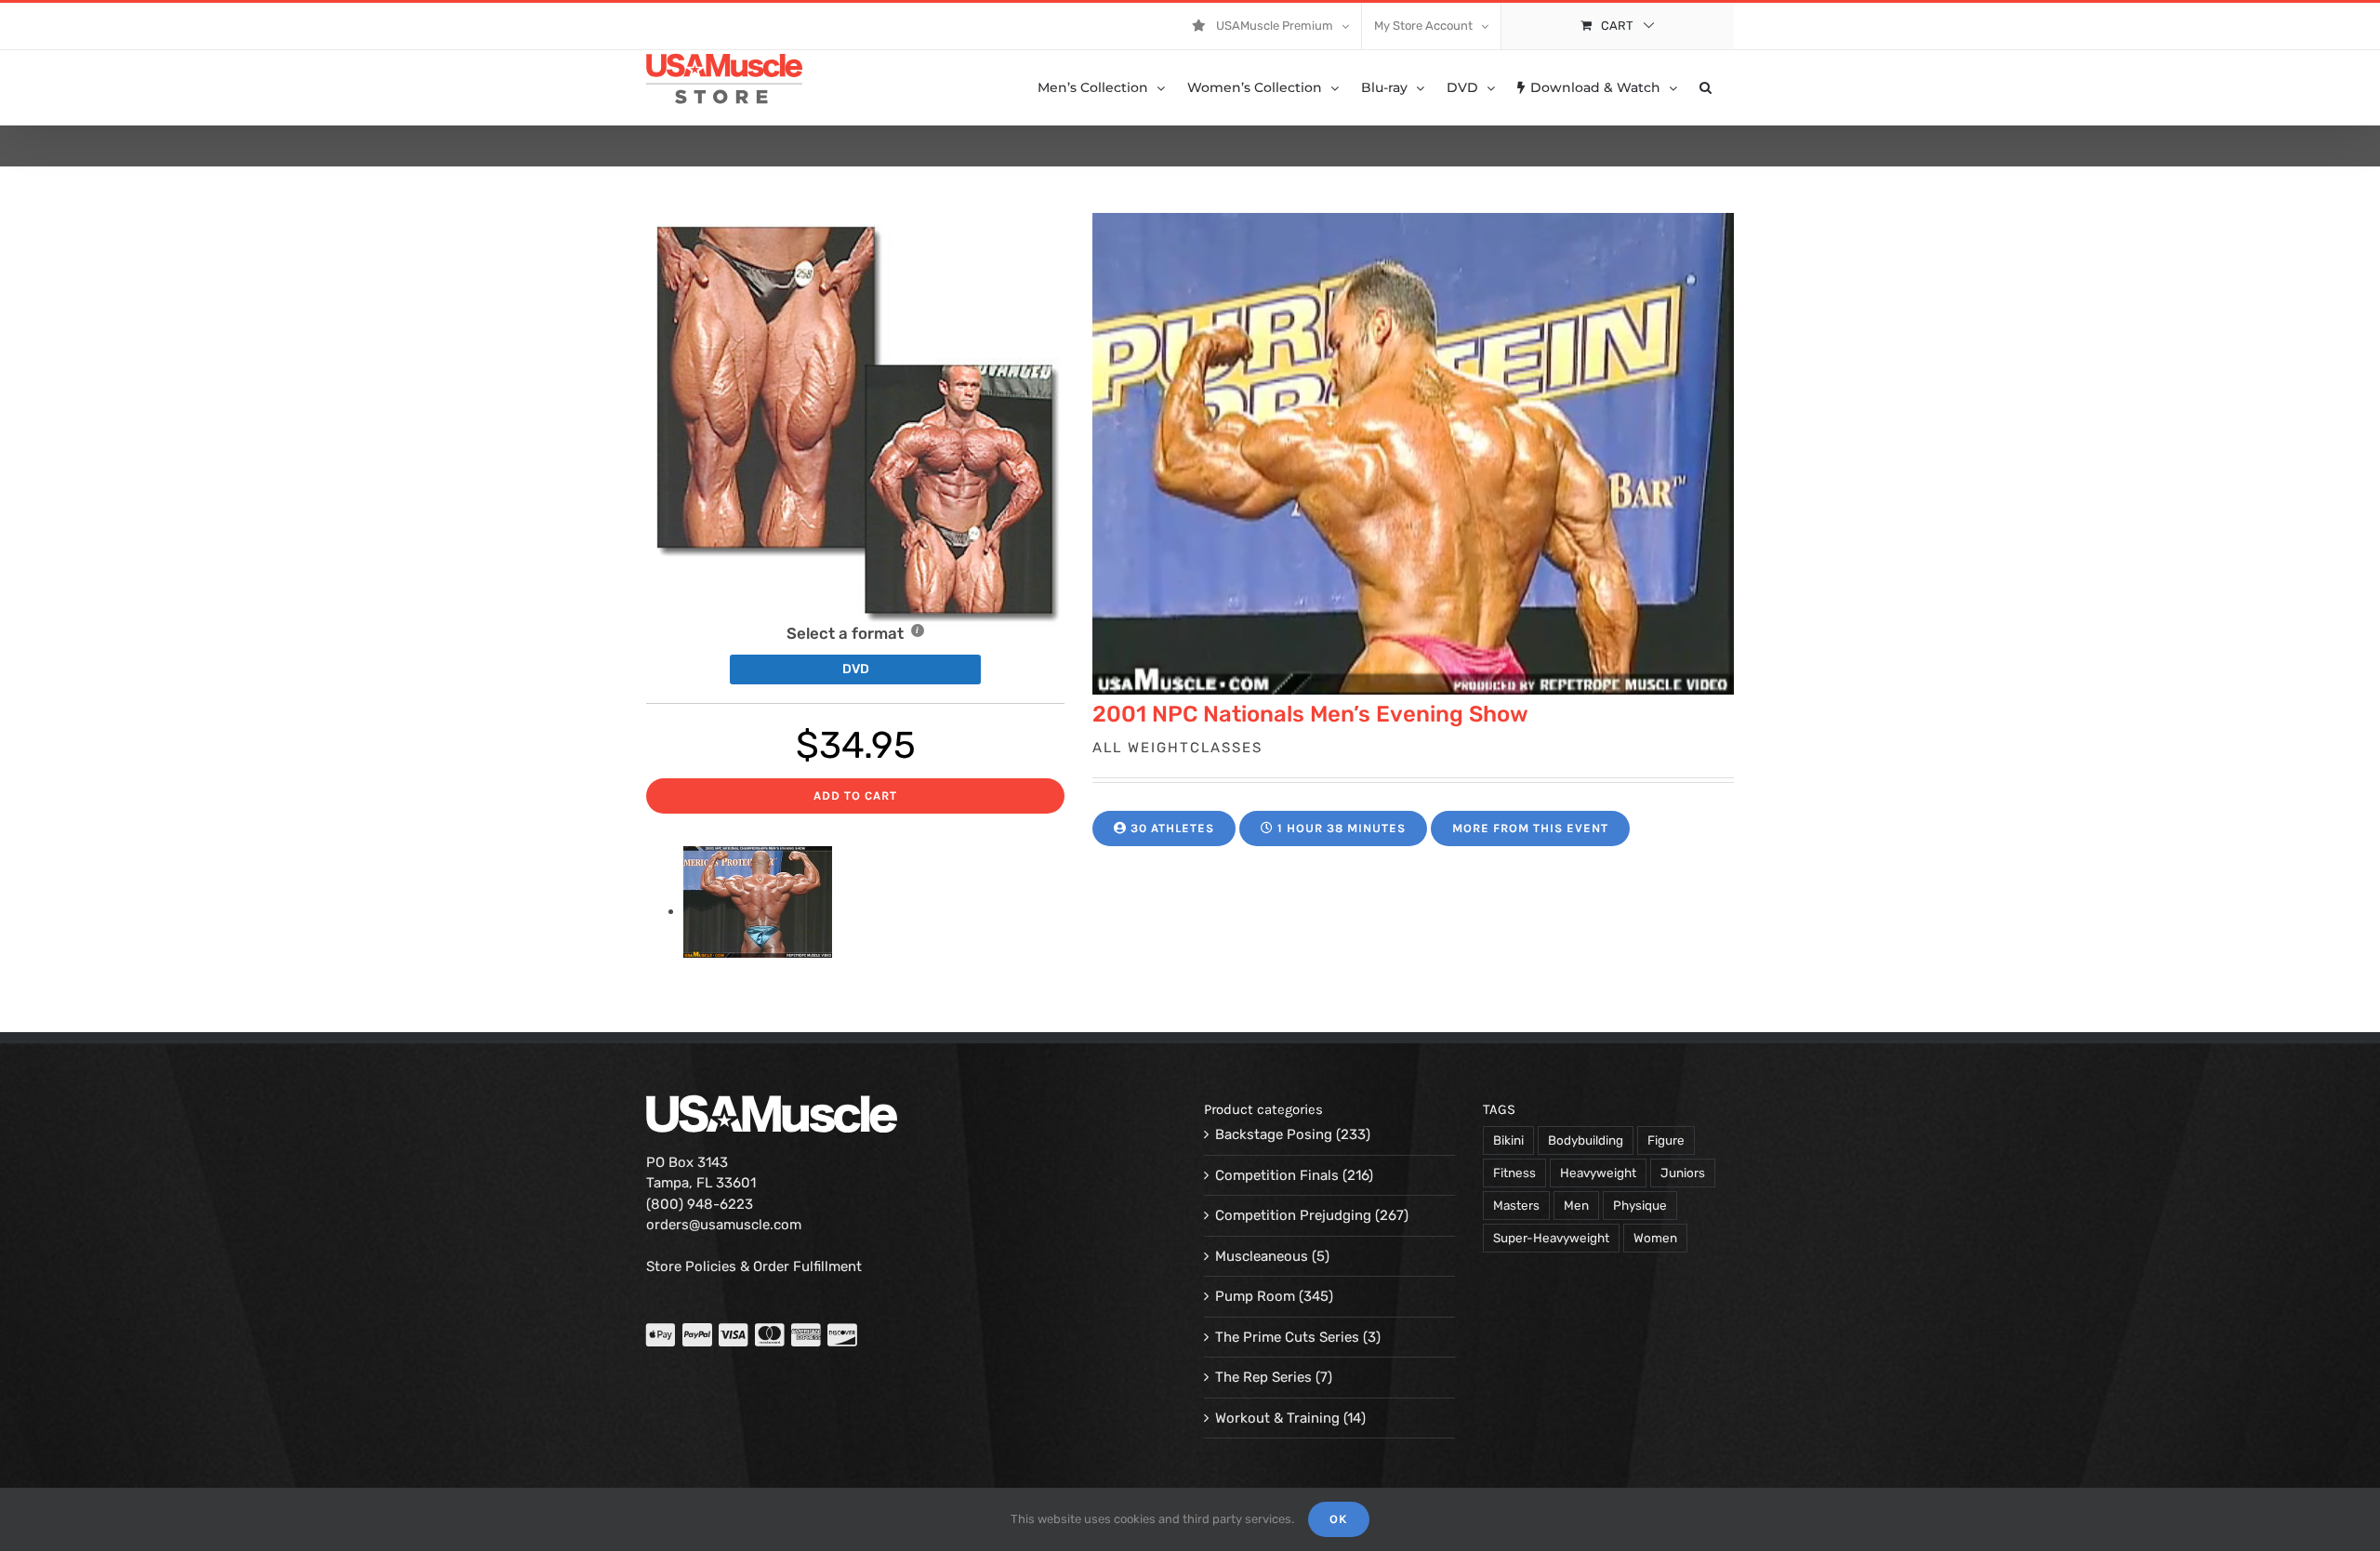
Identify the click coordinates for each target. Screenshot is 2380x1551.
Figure (1666, 1140)
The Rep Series (1263, 1377)
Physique (1640, 1205)
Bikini (1508, 1140)
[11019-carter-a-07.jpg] (758, 911)
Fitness (1514, 1173)
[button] (1706, 87)
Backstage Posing (1274, 1134)
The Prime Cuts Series (1287, 1337)
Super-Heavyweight (1551, 1238)
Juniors (1683, 1173)
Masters (1516, 1205)
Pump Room (1255, 1296)
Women (1655, 1238)
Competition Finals (1277, 1175)
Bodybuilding (1586, 1140)
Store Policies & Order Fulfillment (754, 1266)
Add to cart (855, 795)
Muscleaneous (1262, 1256)
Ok (1339, 1519)
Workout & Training (1277, 1418)
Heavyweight (1598, 1173)
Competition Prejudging (1293, 1215)
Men (1576, 1205)
